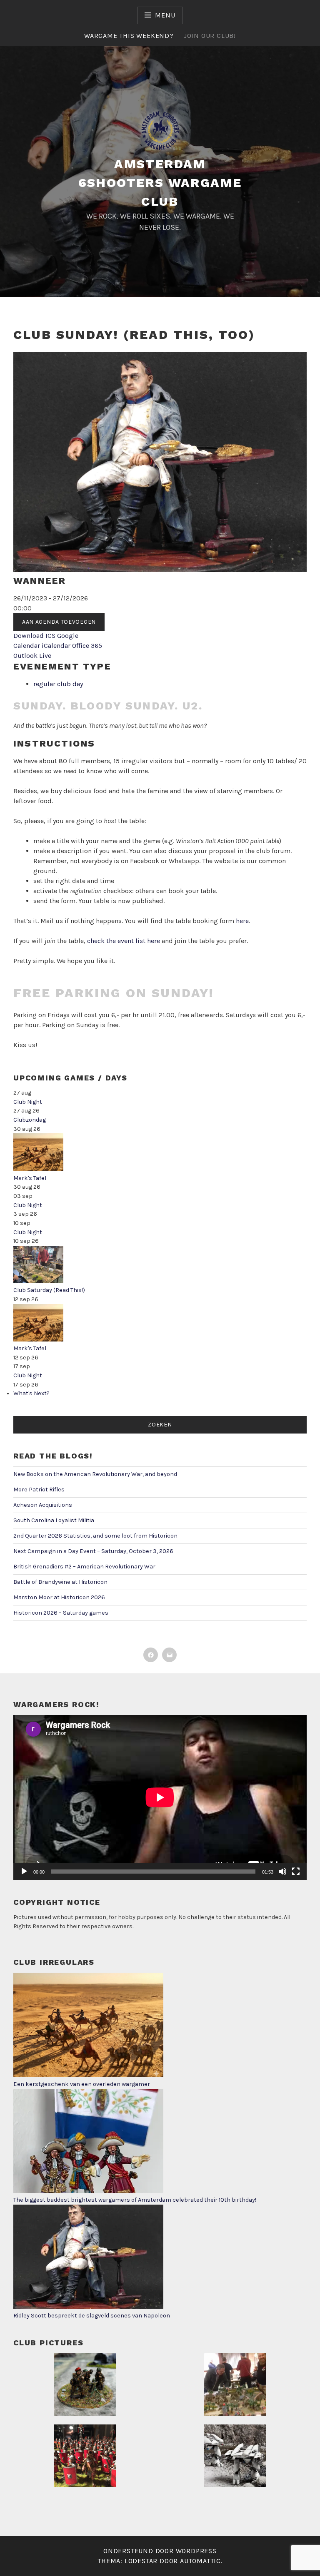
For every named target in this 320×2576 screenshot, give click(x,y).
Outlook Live (32, 656)
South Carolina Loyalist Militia (54, 1520)
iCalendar (56, 646)
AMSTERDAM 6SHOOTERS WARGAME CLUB (160, 183)
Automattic (200, 2561)
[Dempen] (282, 1872)
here (242, 921)
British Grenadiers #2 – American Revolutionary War (84, 1567)
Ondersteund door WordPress (160, 2551)
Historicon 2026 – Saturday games (61, 1613)
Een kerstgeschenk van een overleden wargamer (82, 2084)
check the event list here (124, 941)
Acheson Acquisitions (43, 1505)
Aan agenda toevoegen (59, 622)
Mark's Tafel (30, 1178)
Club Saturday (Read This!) (49, 1290)
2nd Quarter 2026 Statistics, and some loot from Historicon (95, 1536)
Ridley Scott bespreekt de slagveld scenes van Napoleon (92, 2316)
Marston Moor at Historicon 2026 (59, 1597)
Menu (165, 15)
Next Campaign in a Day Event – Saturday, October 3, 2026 (93, 1551)
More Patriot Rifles (39, 1490)
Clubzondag (30, 1120)
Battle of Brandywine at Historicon (60, 1582)
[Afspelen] (24, 1872)
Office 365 (87, 646)
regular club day (58, 684)
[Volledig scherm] (296, 1872)
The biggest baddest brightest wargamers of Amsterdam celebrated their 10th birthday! (135, 2200)
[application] (160, 1797)
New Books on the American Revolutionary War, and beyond (95, 1474)
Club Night (28, 1102)
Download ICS (34, 636)
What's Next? (31, 1393)
